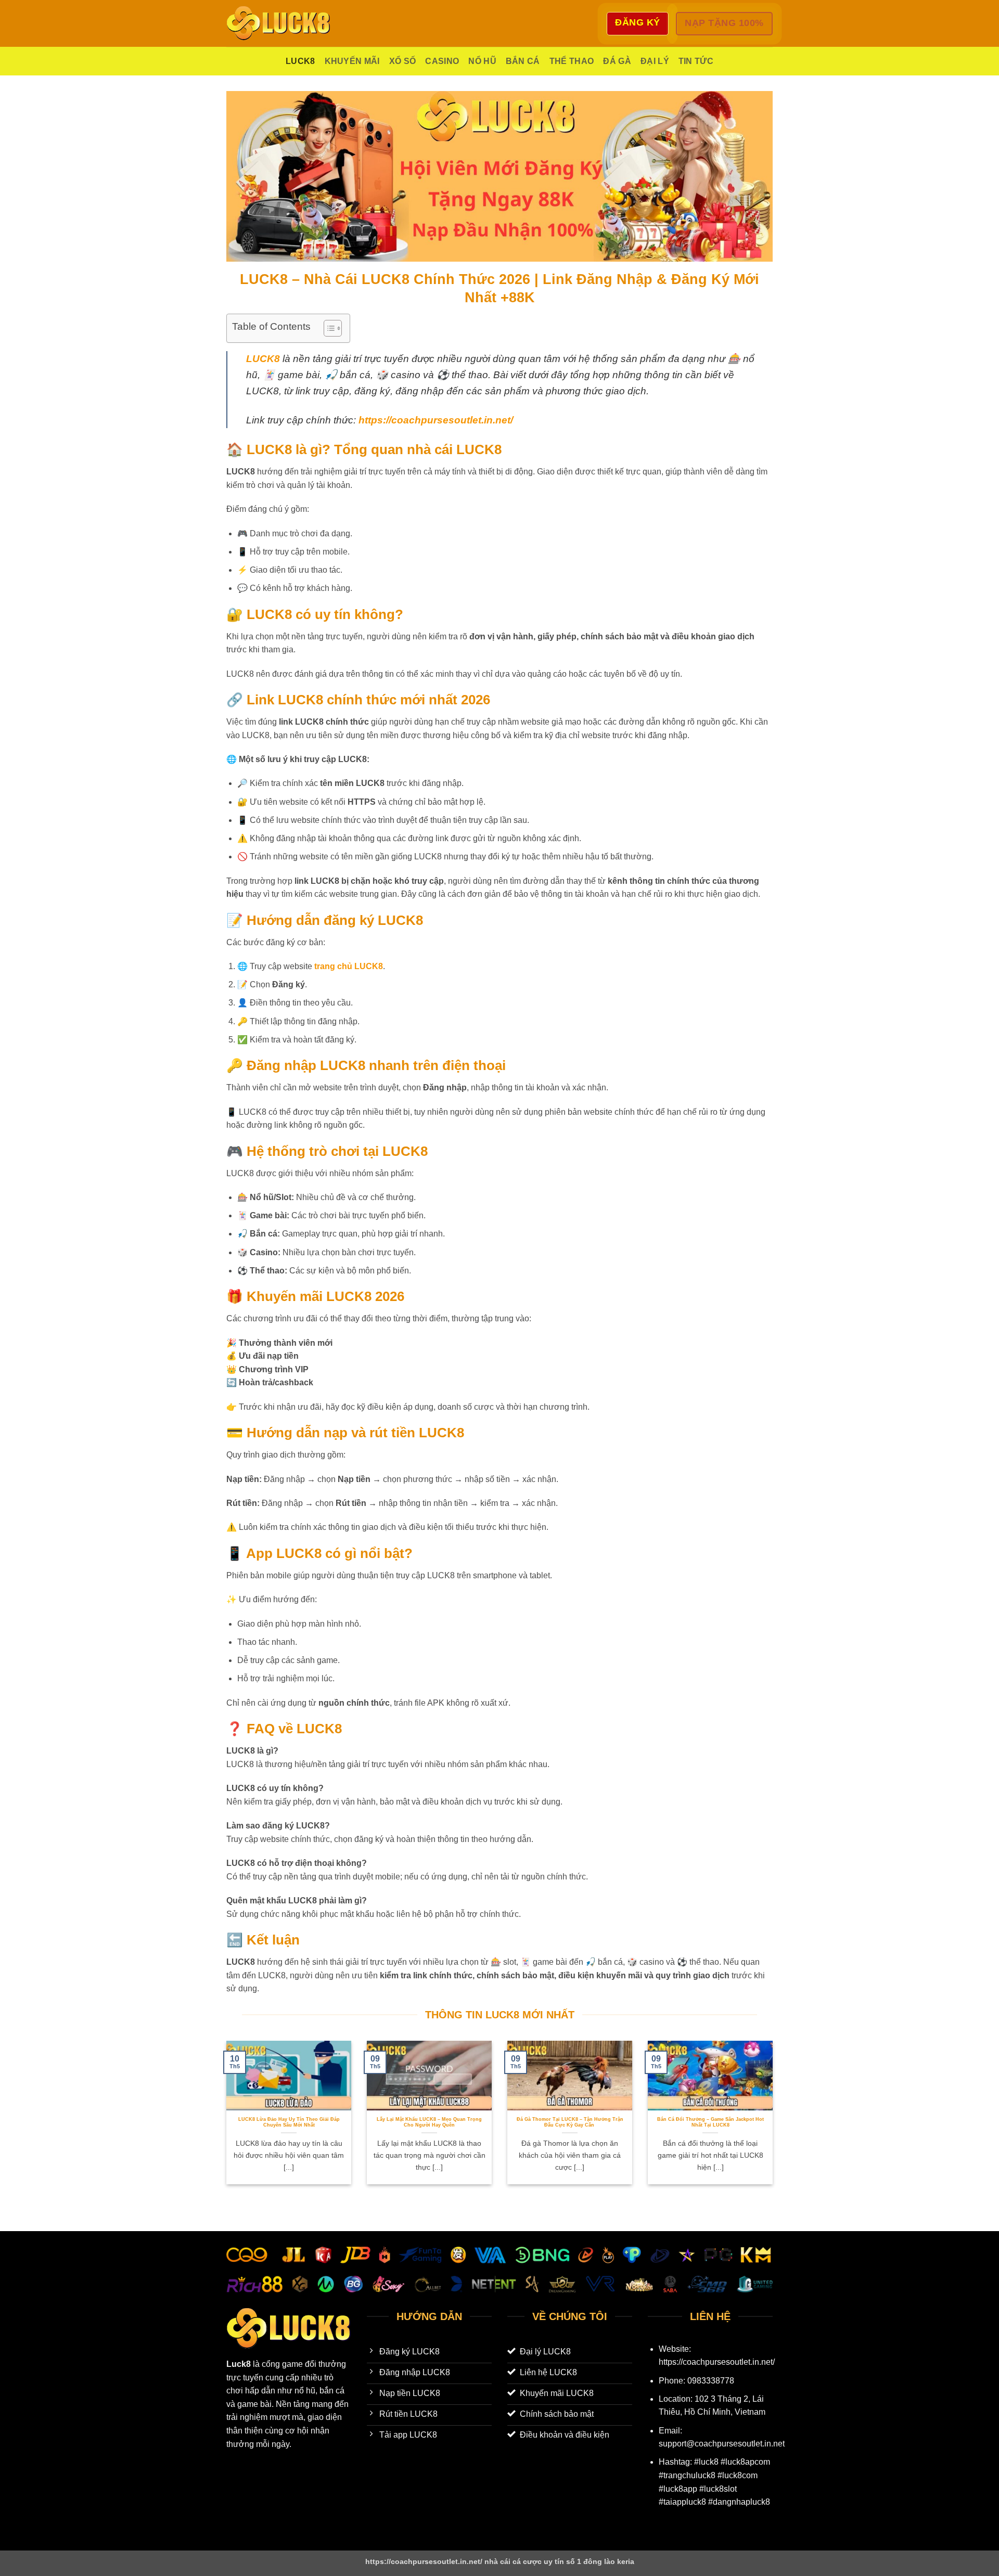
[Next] (775, 2120)
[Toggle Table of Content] (328, 328)
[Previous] (224, 2120)
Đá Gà (617, 61)
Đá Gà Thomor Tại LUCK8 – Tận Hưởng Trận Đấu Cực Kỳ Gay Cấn (570, 2122)
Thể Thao (572, 61)
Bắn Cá (523, 61)
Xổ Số (403, 61)
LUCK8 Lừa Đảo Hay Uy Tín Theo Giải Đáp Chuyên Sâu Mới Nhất (289, 2122)
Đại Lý (655, 61)
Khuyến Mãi (352, 61)
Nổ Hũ (482, 61)
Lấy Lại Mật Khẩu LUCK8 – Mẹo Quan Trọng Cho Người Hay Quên (429, 2122)
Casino (442, 61)
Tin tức (696, 61)
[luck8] (278, 23)
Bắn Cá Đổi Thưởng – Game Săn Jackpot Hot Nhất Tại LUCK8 (710, 2122)
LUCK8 (300, 61)
